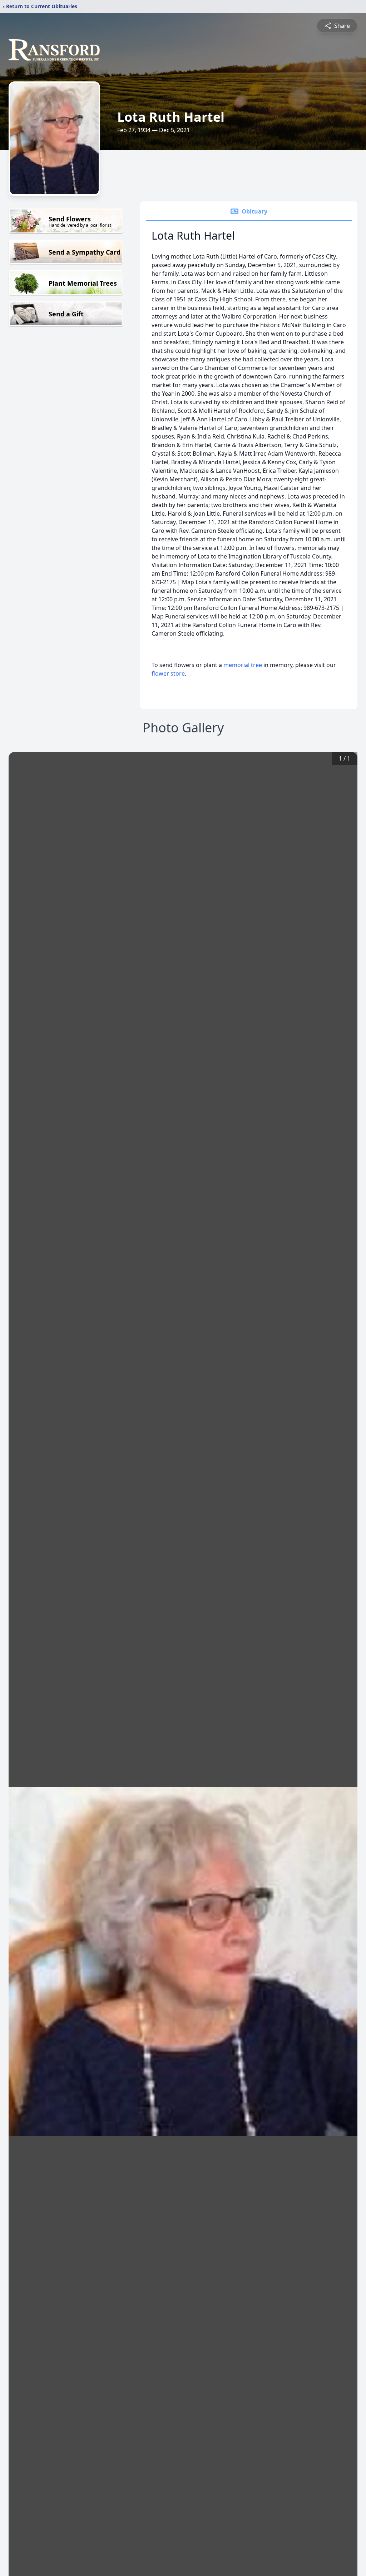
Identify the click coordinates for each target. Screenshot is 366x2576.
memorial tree (243, 665)
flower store (168, 673)
